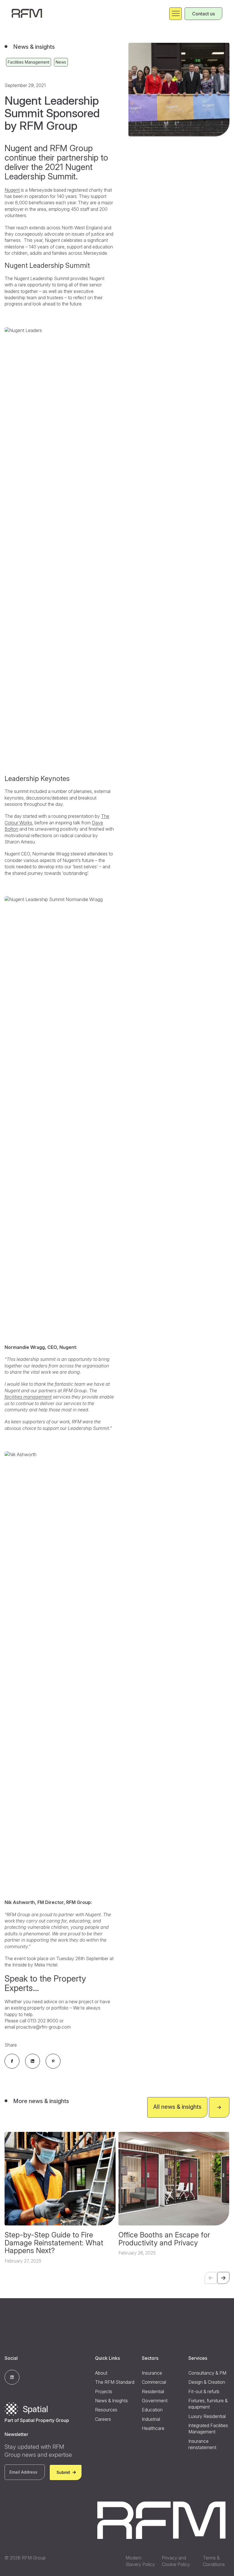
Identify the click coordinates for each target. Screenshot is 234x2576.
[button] (223, 2278)
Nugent (12, 190)
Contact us (203, 14)
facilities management (28, 1397)
